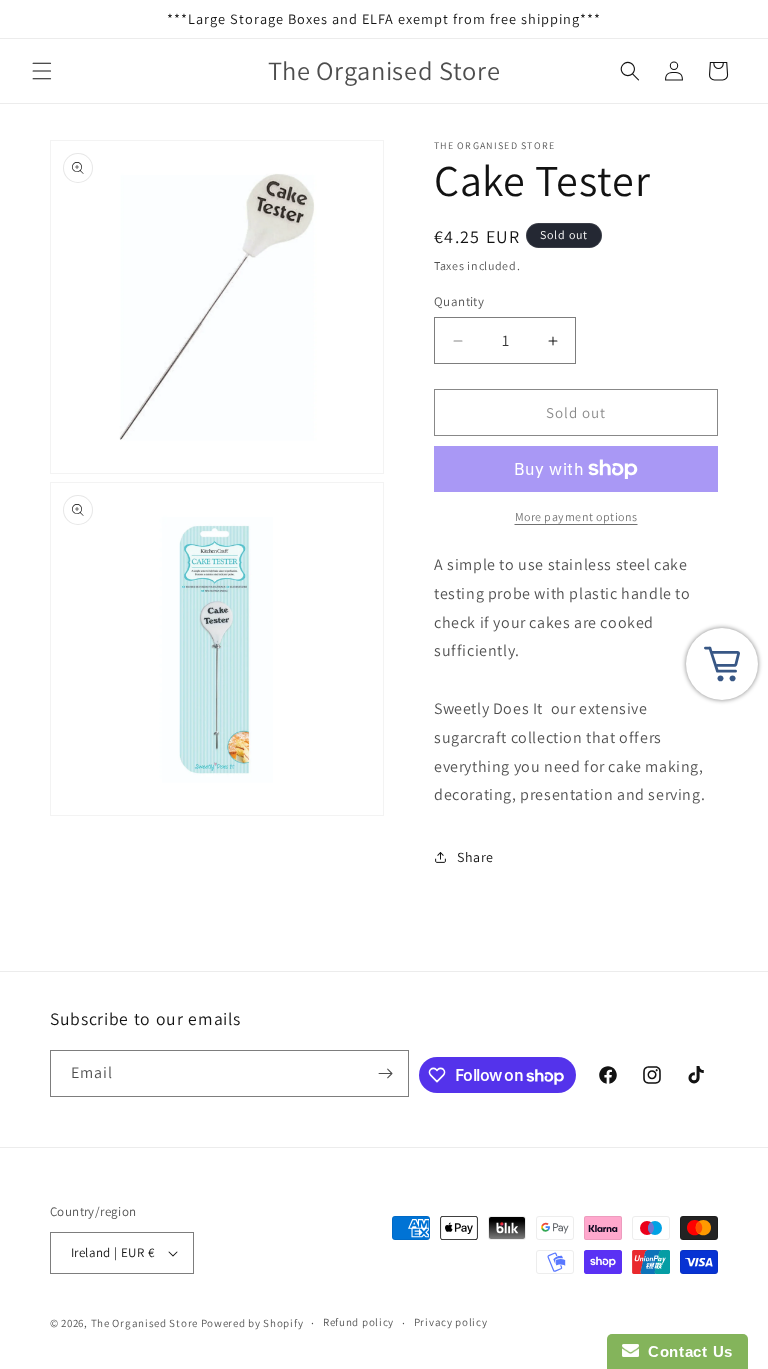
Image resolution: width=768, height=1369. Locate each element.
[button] (42, 71)
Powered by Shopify (252, 1323)
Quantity (459, 301)
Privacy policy (451, 1322)
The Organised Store (144, 1323)
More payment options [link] (576, 516)
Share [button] (475, 857)
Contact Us (686, 1351)
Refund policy (358, 1322)
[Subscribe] (386, 1073)
